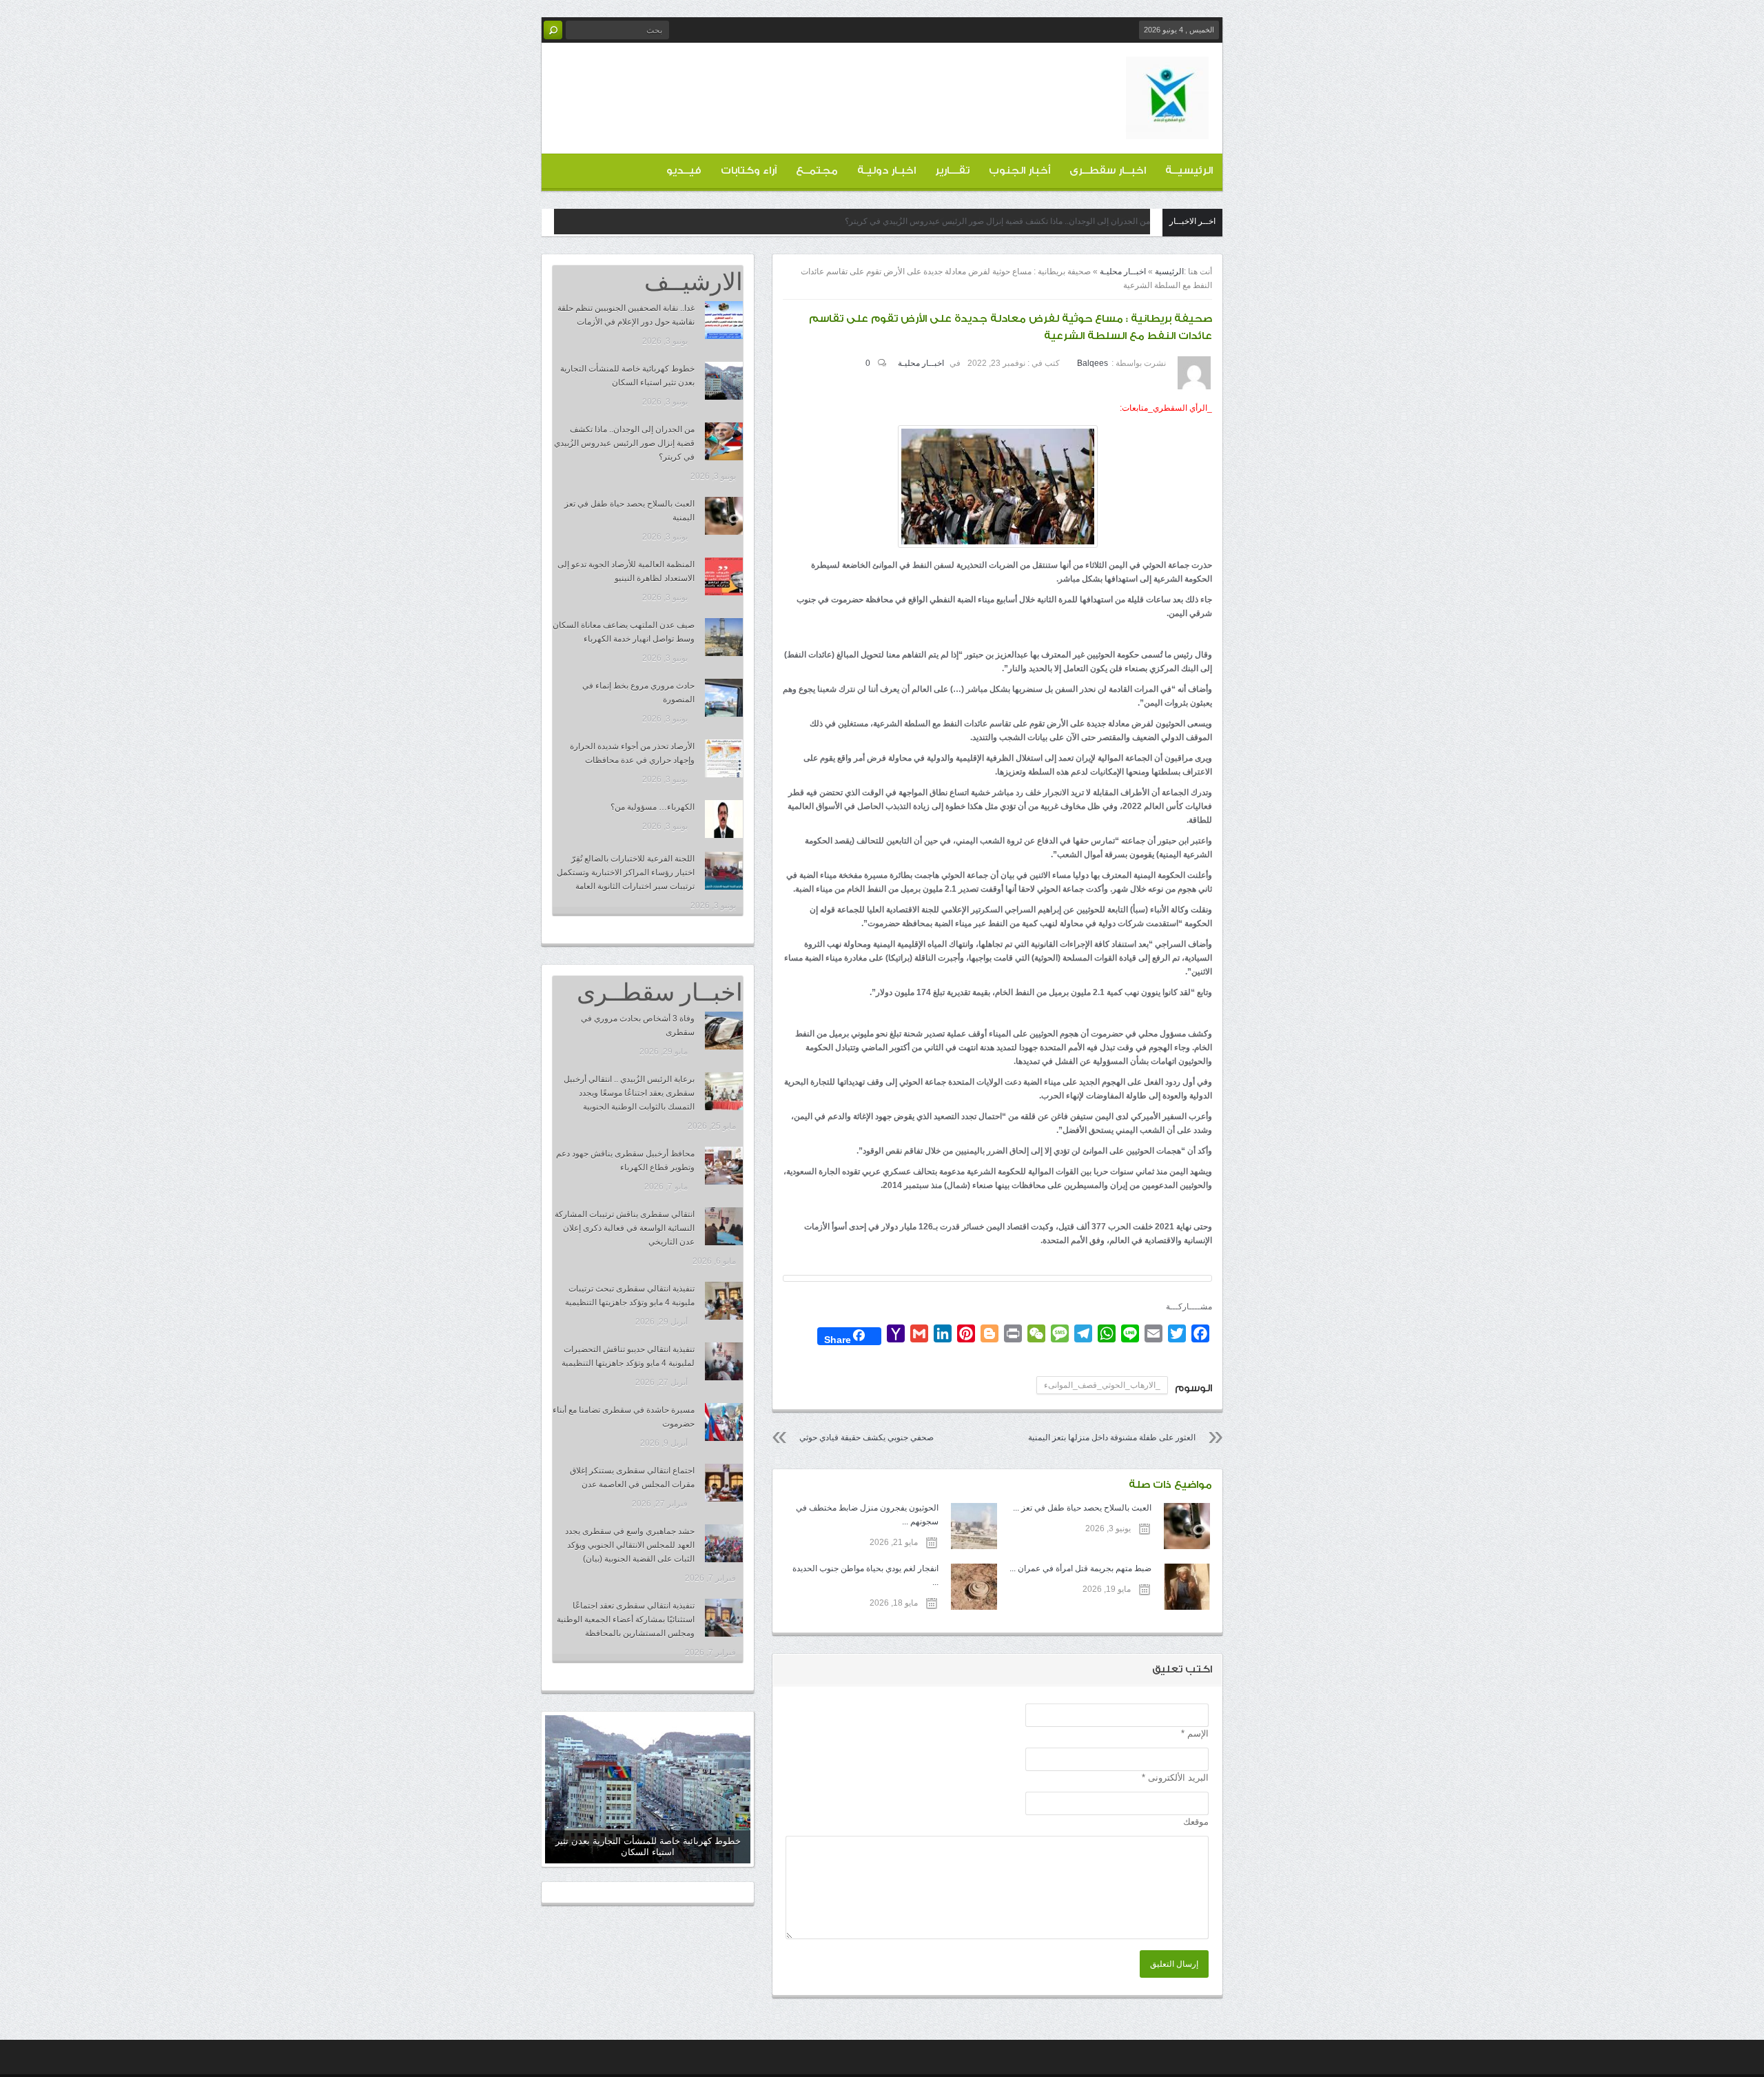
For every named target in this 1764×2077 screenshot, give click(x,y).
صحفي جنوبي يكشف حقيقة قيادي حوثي (866, 1437)
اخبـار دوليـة (886, 171)
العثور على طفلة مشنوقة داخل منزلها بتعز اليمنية (1112, 1437)
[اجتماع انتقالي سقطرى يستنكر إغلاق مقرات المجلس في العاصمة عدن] (724, 1483)
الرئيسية (1169, 272)
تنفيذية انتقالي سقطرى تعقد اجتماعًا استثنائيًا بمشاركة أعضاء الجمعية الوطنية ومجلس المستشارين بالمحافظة (626, 1619)
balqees (1093, 363)
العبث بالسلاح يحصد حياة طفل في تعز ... (1082, 1508)
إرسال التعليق (1174, 1964)
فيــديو (684, 171)
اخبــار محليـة (1123, 272)
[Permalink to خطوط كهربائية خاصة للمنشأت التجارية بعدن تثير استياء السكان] (648, 1789)
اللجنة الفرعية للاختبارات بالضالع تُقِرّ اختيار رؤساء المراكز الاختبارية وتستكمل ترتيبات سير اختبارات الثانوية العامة (626, 872)
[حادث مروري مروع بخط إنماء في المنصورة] (724, 698)
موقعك (1196, 1822)
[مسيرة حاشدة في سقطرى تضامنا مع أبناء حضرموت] (724, 1422)
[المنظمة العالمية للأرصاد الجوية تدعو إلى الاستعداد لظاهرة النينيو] (724, 576)
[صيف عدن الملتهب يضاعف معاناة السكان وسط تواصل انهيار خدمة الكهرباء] (724, 637)
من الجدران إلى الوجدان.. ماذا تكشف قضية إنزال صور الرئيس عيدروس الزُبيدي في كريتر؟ (997, 221)
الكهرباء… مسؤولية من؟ (653, 807)
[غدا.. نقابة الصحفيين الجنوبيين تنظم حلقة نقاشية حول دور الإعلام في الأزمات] (724, 320)
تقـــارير (952, 171)
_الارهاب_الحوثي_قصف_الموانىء (1102, 1385)
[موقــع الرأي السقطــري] (1167, 128)
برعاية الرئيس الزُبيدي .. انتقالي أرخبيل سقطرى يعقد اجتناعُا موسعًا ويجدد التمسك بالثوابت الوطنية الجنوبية (629, 1093)
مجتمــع (817, 171)
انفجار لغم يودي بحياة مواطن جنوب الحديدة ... (865, 1575)
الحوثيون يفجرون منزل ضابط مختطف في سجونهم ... (867, 1515)
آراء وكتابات (749, 171)
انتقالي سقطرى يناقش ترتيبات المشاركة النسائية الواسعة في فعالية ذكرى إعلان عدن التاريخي (625, 1228)
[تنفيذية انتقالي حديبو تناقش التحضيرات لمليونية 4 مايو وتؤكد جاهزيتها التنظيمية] (724, 1361)
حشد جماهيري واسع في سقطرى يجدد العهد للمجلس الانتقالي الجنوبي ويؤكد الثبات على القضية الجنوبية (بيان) (630, 1545)
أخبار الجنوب (1019, 171)
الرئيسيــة (1189, 171)
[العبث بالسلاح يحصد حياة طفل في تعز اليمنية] (724, 516)
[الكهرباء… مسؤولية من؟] (724, 819)
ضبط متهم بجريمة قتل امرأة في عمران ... (1080, 1568)
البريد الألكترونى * (1175, 1778)
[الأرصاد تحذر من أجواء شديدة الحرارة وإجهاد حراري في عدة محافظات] (724, 758)
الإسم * (1195, 1733)
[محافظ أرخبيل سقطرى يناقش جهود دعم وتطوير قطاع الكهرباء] (724, 1166)
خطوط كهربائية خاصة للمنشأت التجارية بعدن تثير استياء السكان (648, 1846)
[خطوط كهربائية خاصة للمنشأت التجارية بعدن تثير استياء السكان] (724, 381)
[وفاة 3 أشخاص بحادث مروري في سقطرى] (724, 1031)
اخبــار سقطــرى (1108, 171)
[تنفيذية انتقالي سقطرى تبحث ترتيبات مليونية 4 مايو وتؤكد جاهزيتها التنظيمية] (724, 1301)
